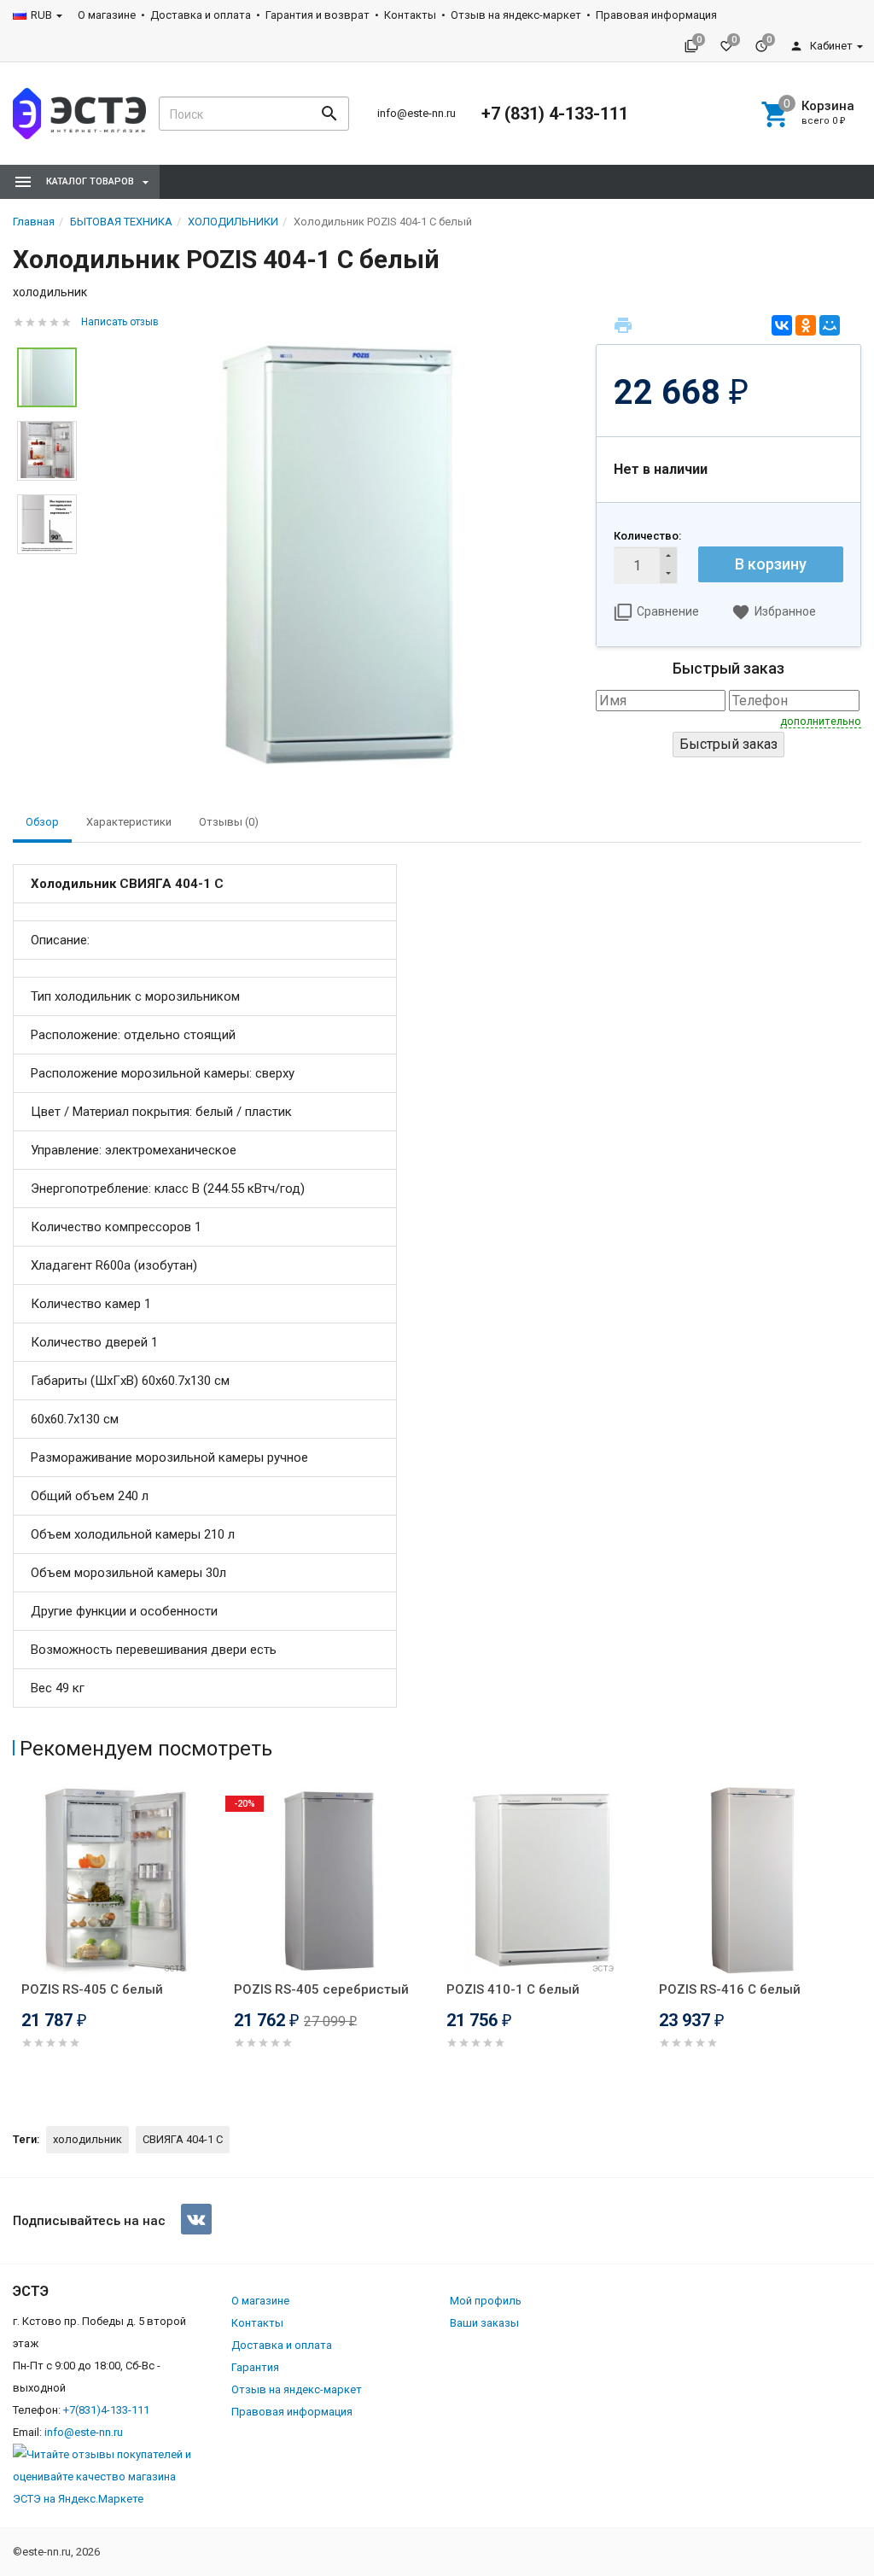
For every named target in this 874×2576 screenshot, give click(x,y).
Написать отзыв (120, 322)
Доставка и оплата (201, 15)
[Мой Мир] (830, 325)
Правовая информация (656, 15)
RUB (41, 15)
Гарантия (255, 2367)
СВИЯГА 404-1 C (183, 2139)
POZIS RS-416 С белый (730, 1989)
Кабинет (830, 46)
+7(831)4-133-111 (106, 2410)
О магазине (107, 15)
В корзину (771, 564)
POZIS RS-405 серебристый (321, 1989)
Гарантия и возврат (318, 15)
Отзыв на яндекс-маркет (516, 15)
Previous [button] (17, 1942)
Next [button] (857, 1942)
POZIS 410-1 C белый (513, 1989)
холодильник (87, 2139)
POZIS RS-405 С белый (92, 1989)
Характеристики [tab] (129, 822)
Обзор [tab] (42, 822)
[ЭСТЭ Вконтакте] (196, 2219)
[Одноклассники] (806, 325)
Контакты (410, 15)
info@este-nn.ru (417, 113)
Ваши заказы (484, 2323)
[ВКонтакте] (782, 325)
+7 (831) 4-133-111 (555, 114)
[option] (336, 554)
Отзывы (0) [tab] (229, 822)
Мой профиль (486, 2301)
